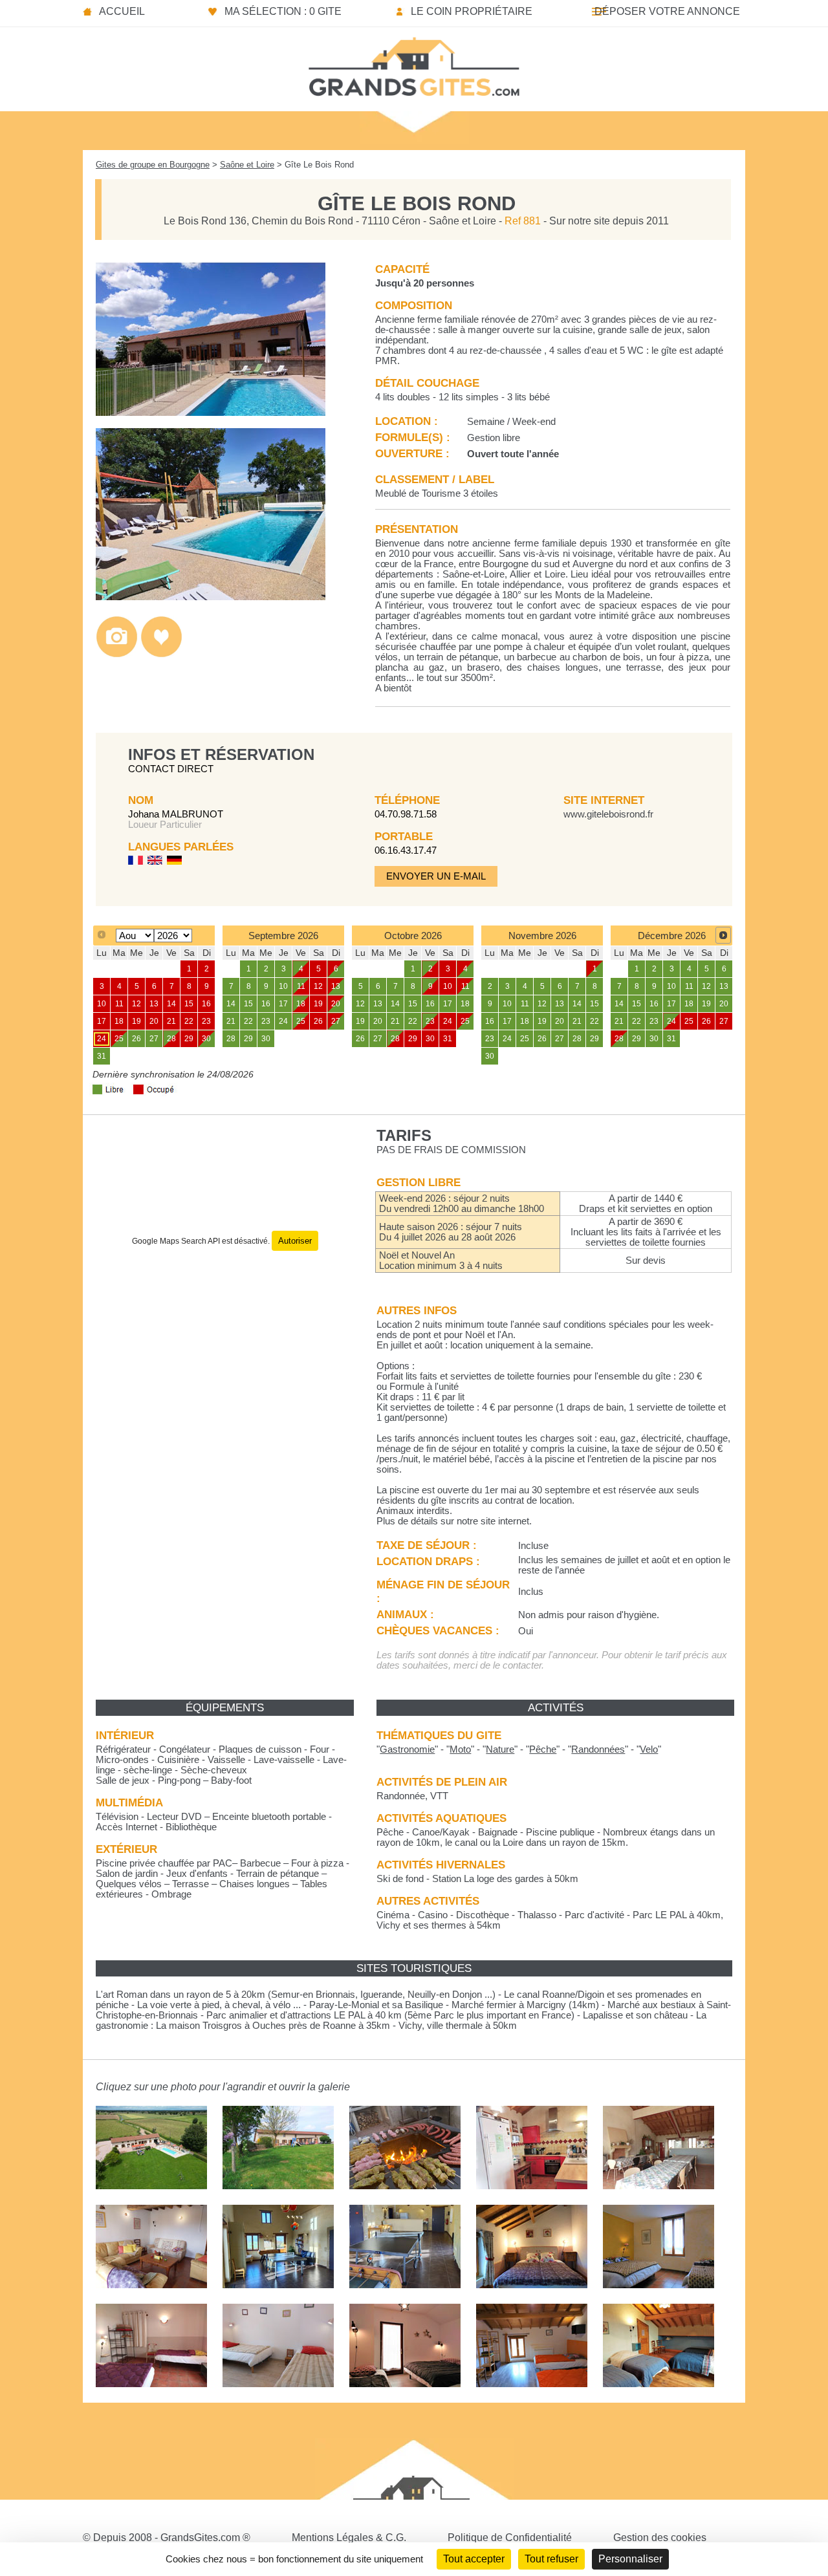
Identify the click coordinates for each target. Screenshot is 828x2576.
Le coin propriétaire (472, 11)
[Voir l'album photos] (117, 654)
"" (407, 1749)
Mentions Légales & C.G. (349, 2538)
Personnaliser (630, 2559)
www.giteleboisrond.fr (608, 814)
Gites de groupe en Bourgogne (153, 165)
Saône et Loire (247, 165)
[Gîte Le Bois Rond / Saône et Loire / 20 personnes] (211, 412)
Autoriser (295, 1241)
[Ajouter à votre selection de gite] (161, 654)
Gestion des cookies (660, 2538)
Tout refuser (551, 2559)
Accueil (122, 11)
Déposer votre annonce (667, 11)
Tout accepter (474, 2559)
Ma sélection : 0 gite (283, 11)
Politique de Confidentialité (510, 2538)
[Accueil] (414, 63)
